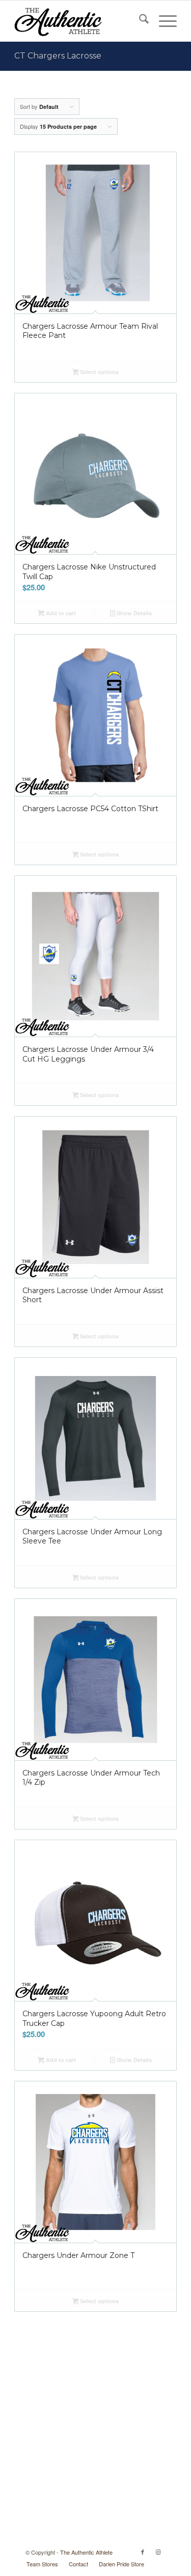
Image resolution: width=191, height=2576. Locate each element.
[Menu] (163, 21)
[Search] (139, 21)
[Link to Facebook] (143, 2552)
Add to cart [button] (60, 613)
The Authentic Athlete (86, 2552)
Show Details (133, 613)
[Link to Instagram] (158, 2552)
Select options (99, 372)
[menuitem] (139, 21)
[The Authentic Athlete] (79, 21)
